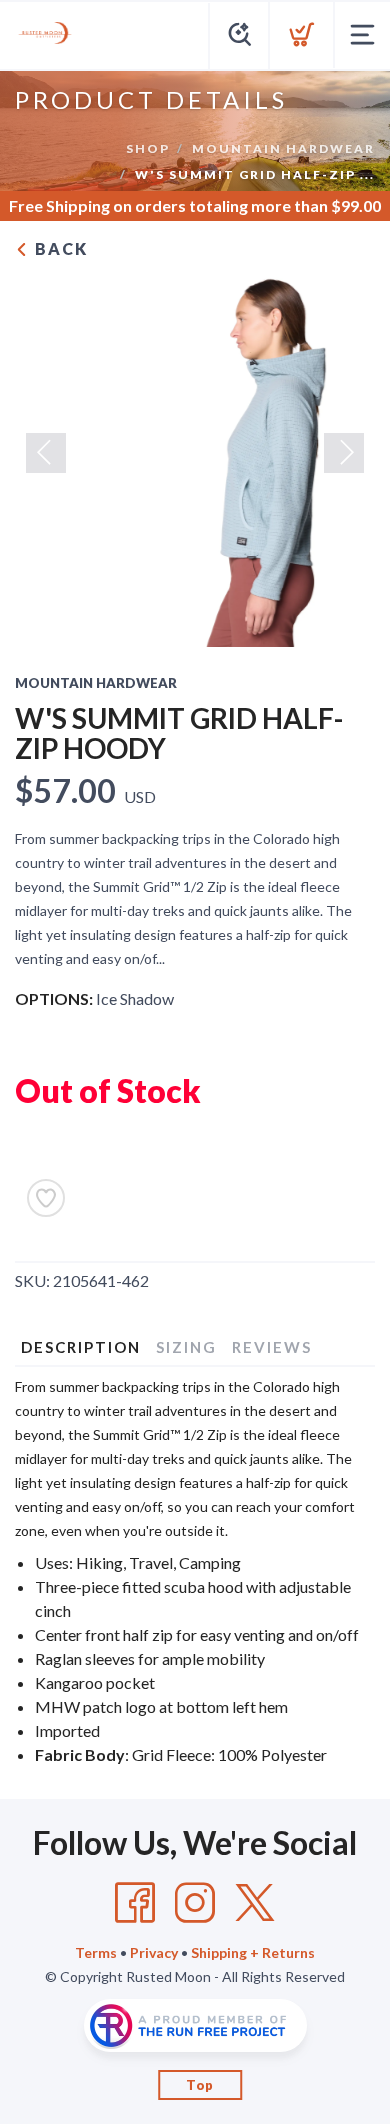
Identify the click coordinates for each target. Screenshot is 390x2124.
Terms (96, 1952)
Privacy (154, 1952)
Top (200, 2085)
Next (344, 453)
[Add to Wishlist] (46, 1198)
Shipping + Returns (253, 1952)
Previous (46, 453)
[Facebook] (135, 1903)
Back (59, 248)
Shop (148, 148)
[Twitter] (255, 1903)
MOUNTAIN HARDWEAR (283, 148)
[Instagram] (195, 1903)
